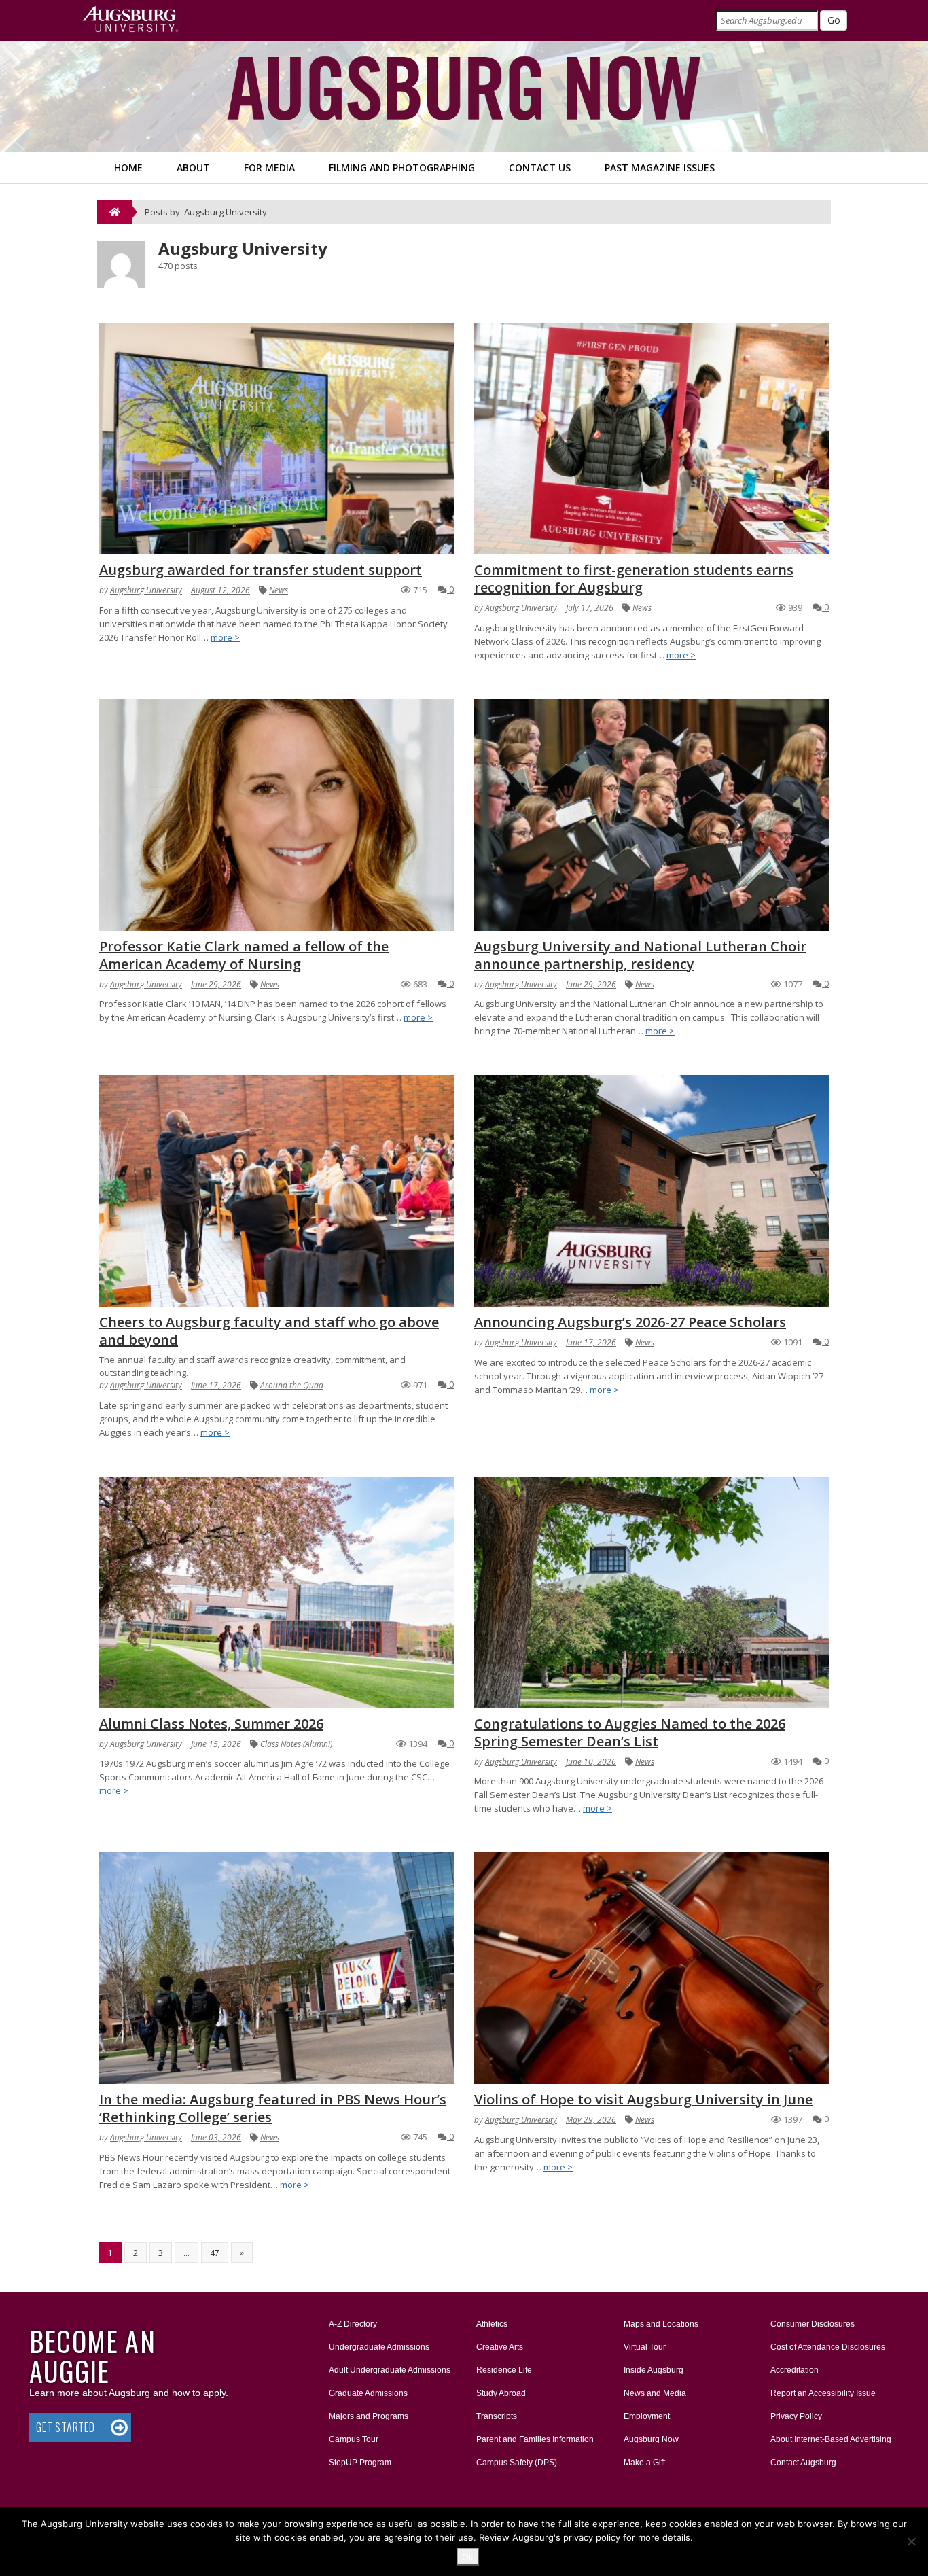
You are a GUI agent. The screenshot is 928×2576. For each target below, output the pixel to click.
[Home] (115, 212)
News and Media (655, 2393)
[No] (911, 2541)
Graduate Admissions (368, 2393)
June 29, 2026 (216, 984)
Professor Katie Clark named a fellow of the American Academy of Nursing (244, 955)
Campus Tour (354, 2439)
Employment (647, 2416)
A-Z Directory (353, 2324)
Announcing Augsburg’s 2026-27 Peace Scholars (630, 1322)
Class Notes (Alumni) (296, 1744)
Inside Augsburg (654, 2370)
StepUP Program (360, 2463)
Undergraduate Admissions (379, 2347)
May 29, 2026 (591, 2120)
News (279, 590)
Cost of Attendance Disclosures (828, 2347)
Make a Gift (644, 2463)
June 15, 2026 (216, 1744)
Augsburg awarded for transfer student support (261, 570)
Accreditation (795, 2370)
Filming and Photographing (402, 167)
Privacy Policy (796, 2416)
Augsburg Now (651, 2439)
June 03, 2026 (216, 2137)
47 (215, 2253)
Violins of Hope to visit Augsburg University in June (643, 2099)
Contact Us (540, 167)
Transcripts (497, 2416)
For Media (269, 167)
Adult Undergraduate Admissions (390, 2370)
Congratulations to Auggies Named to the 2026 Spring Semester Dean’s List (630, 1732)
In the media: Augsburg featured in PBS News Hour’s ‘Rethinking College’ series (273, 2108)
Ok (468, 2557)
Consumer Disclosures (813, 2324)
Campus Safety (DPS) (517, 2463)
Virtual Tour (645, 2347)
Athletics (492, 2324)
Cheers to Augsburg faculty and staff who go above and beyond (269, 1331)
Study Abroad (501, 2393)
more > (225, 637)
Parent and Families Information (535, 2439)
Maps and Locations (661, 2324)
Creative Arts (500, 2347)
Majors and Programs (368, 2416)
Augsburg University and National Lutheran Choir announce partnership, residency (640, 955)
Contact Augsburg (803, 2463)
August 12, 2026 (220, 590)
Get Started (66, 2427)
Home (128, 167)
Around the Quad (292, 1385)
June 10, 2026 (591, 1762)
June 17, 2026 (216, 1385)
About (193, 167)
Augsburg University (146, 590)
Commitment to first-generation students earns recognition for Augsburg (634, 579)
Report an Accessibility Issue (823, 2393)
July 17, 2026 (590, 608)
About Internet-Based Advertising (831, 2439)
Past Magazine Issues (660, 167)
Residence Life (504, 2370)
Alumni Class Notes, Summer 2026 (211, 1724)
